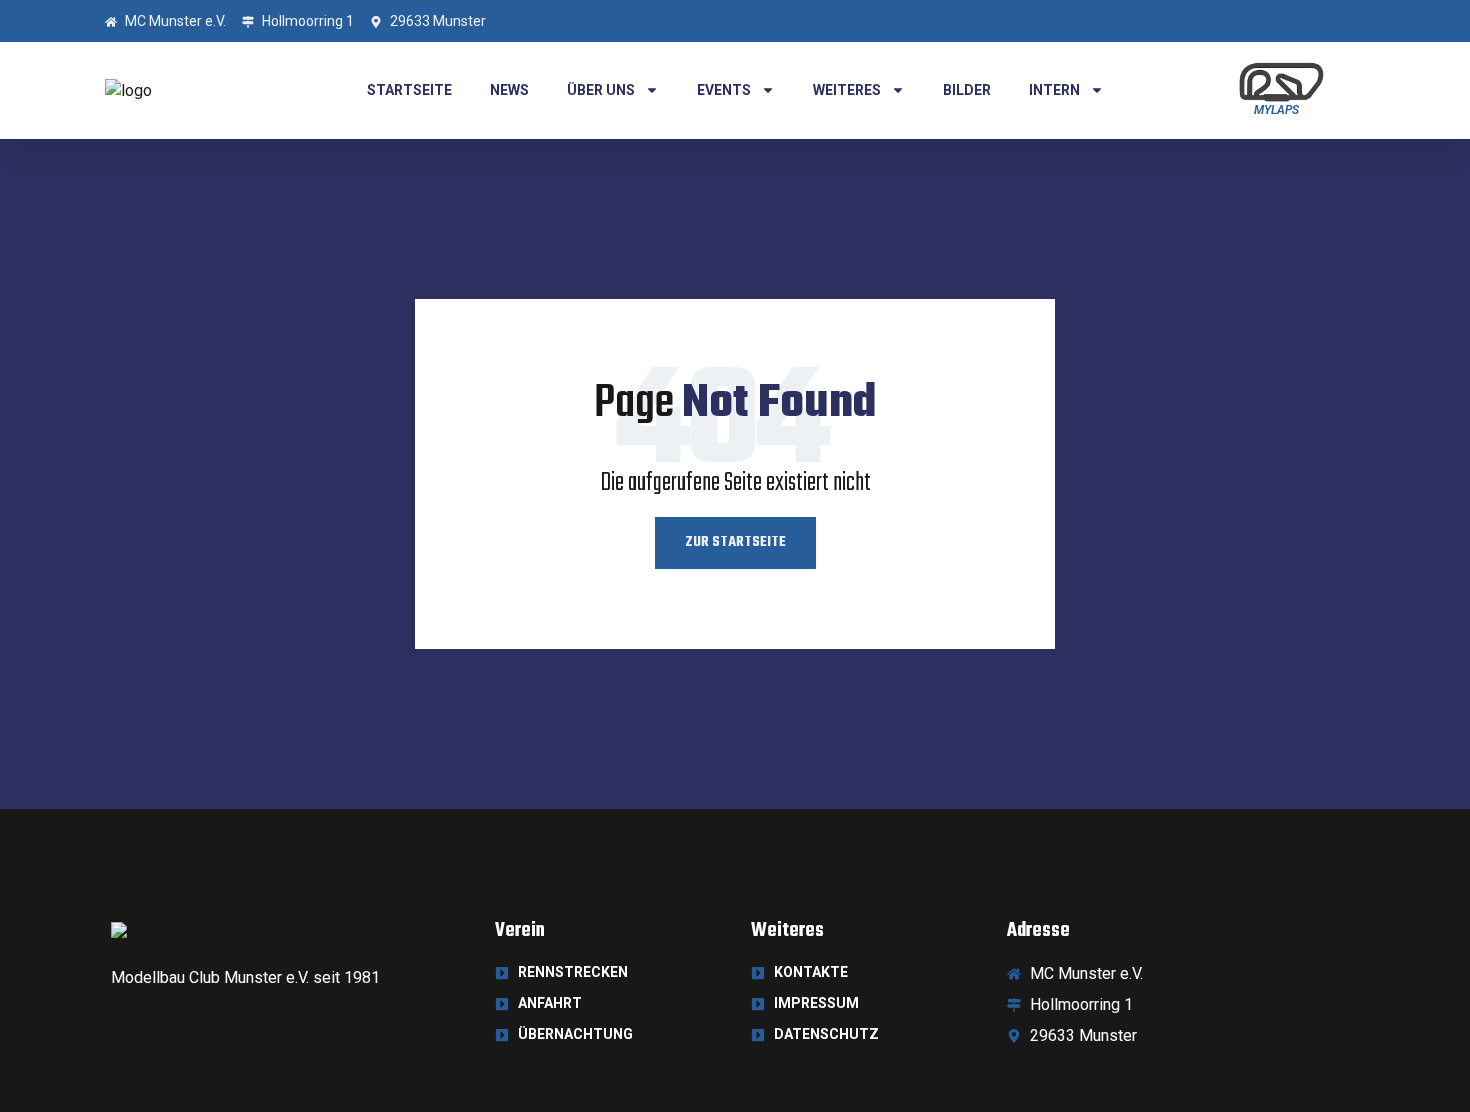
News (509, 90)
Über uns (601, 90)
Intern (1054, 90)
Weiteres (847, 90)
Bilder (967, 90)
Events (724, 90)
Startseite (409, 90)
